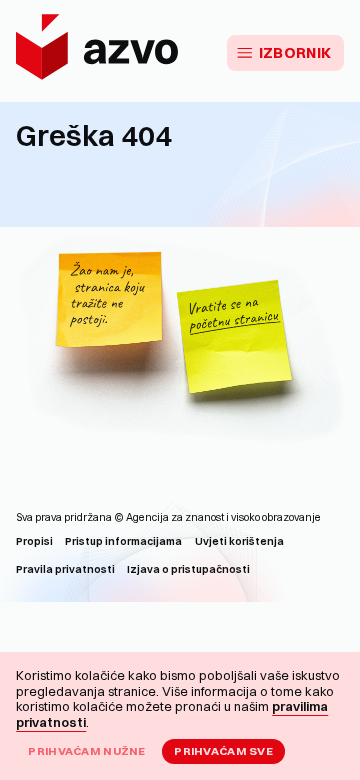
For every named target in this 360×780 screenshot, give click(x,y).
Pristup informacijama (123, 541)
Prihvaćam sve (223, 751)
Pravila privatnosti (65, 569)
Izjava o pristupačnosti (188, 569)
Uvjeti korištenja (239, 541)
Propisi (34, 541)
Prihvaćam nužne (86, 751)
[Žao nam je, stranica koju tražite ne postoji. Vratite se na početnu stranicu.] (180, 341)
